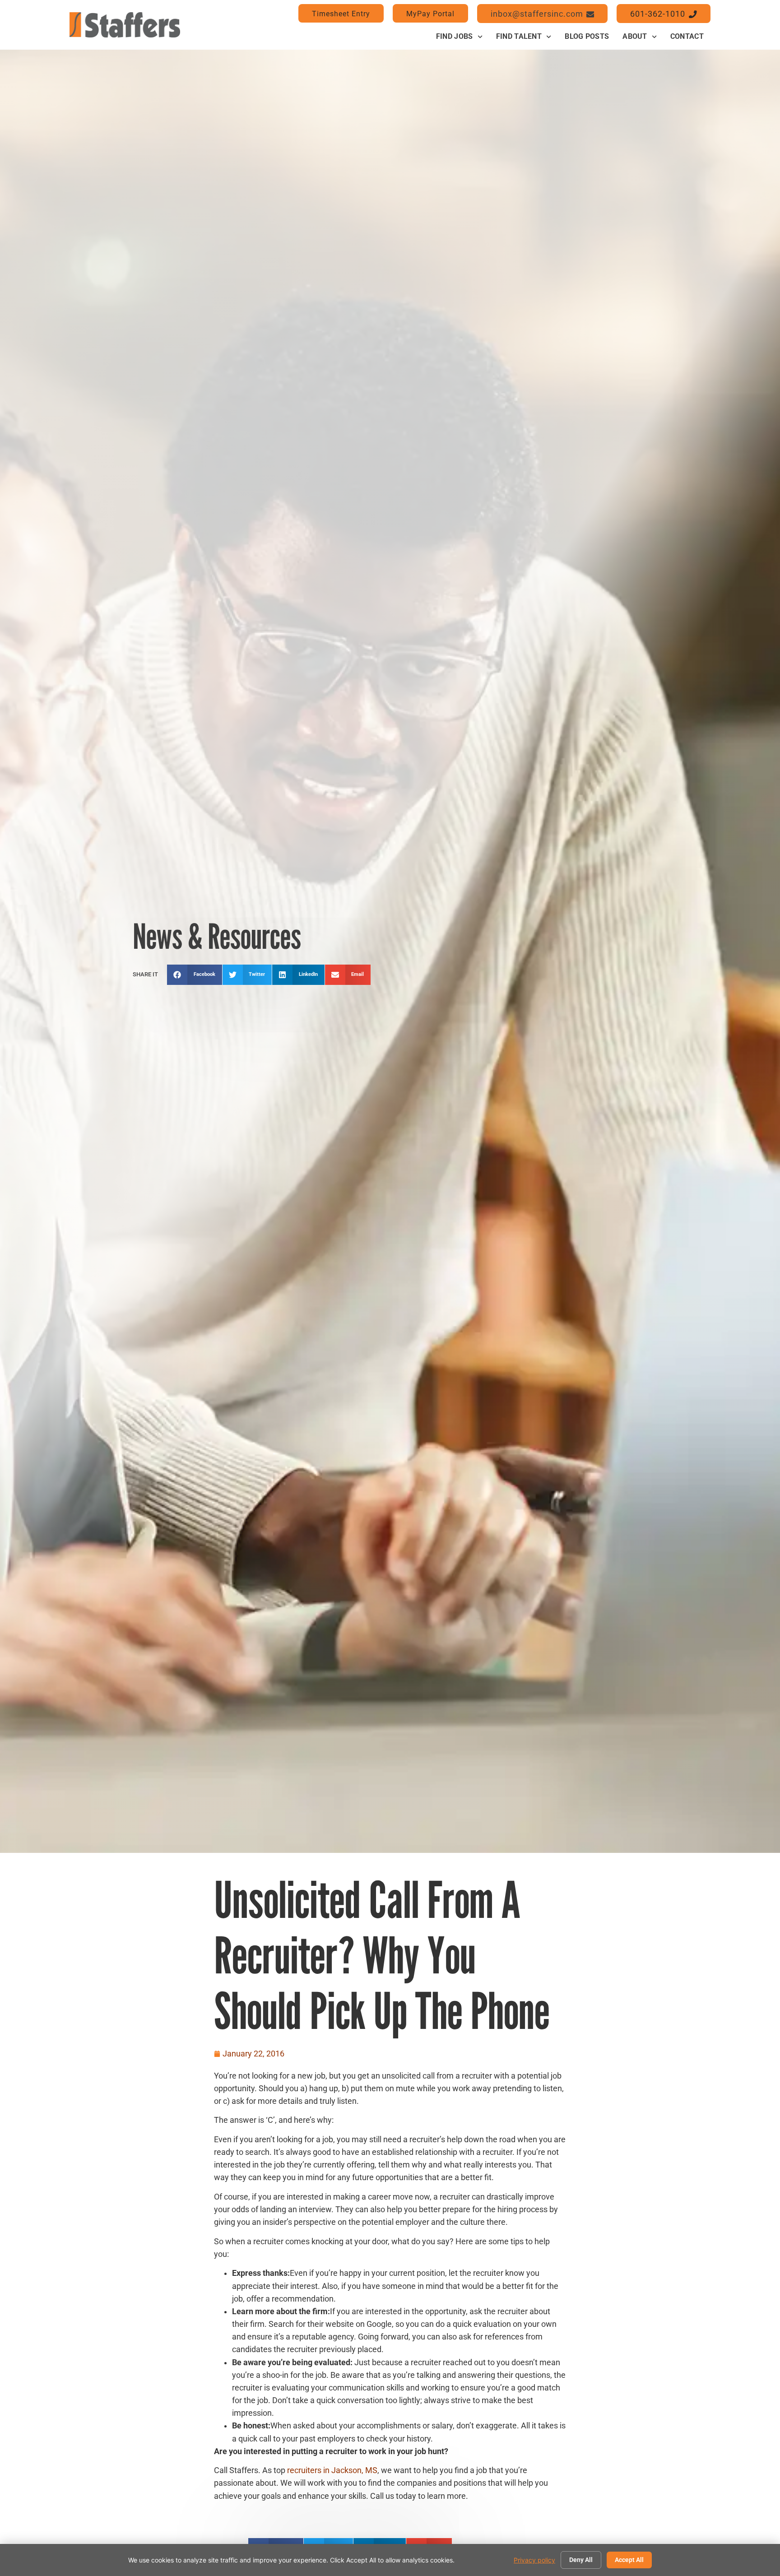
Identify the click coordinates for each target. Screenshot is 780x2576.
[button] (195, 975)
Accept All (629, 2560)
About (635, 36)
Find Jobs (455, 36)
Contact (687, 36)
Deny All (581, 2560)
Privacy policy (534, 2560)
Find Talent (519, 36)
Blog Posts (587, 36)
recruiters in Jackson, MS (332, 2470)
